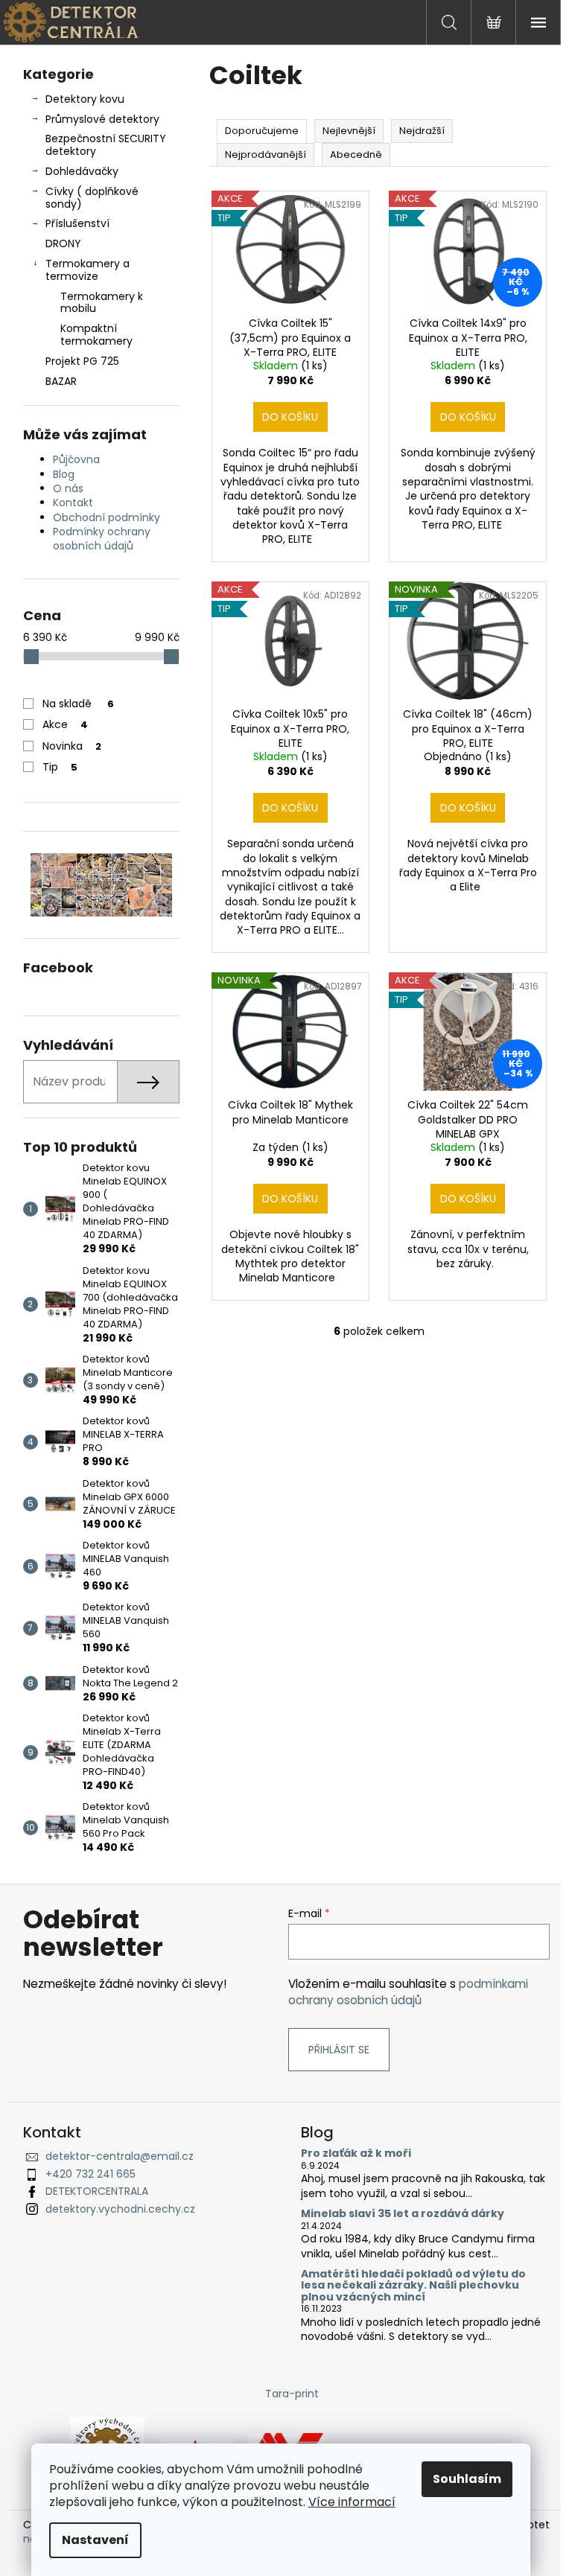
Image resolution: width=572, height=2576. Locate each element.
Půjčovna (76, 459)
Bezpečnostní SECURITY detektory (106, 145)
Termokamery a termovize (88, 270)
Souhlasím (467, 2479)
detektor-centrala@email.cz (120, 2156)
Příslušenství (77, 223)
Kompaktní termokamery (96, 335)
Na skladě (78, 704)
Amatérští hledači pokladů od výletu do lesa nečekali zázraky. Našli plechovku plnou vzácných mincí (413, 2286)
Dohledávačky (82, 171)
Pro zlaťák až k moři (356, 2153)
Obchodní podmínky (107, 517)
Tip (60, 767)
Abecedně (356, 154)
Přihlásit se (339, 2050)
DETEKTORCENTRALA (97, 2191)
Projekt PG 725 (82, 361)
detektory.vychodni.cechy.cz (120, 2209)
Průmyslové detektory (102, 119)
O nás (68, 488)
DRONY (63, 243)
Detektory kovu (85, 99)
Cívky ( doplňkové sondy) (92, 198)
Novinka (72, 746)
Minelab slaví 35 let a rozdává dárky (403, 2214)
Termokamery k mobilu (102, 303)
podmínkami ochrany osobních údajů (408, 1992)
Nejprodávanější (266, 154)
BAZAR (61, 381)
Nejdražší (422, 131)
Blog (64, 474)
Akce (65, 724)
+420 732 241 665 (90, 2174)
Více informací (352, 2502)
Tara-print (292, 2394)
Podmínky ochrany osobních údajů (102, 539)
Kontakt (73, 503)
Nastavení (95, 2540)
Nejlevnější (349, 131)
